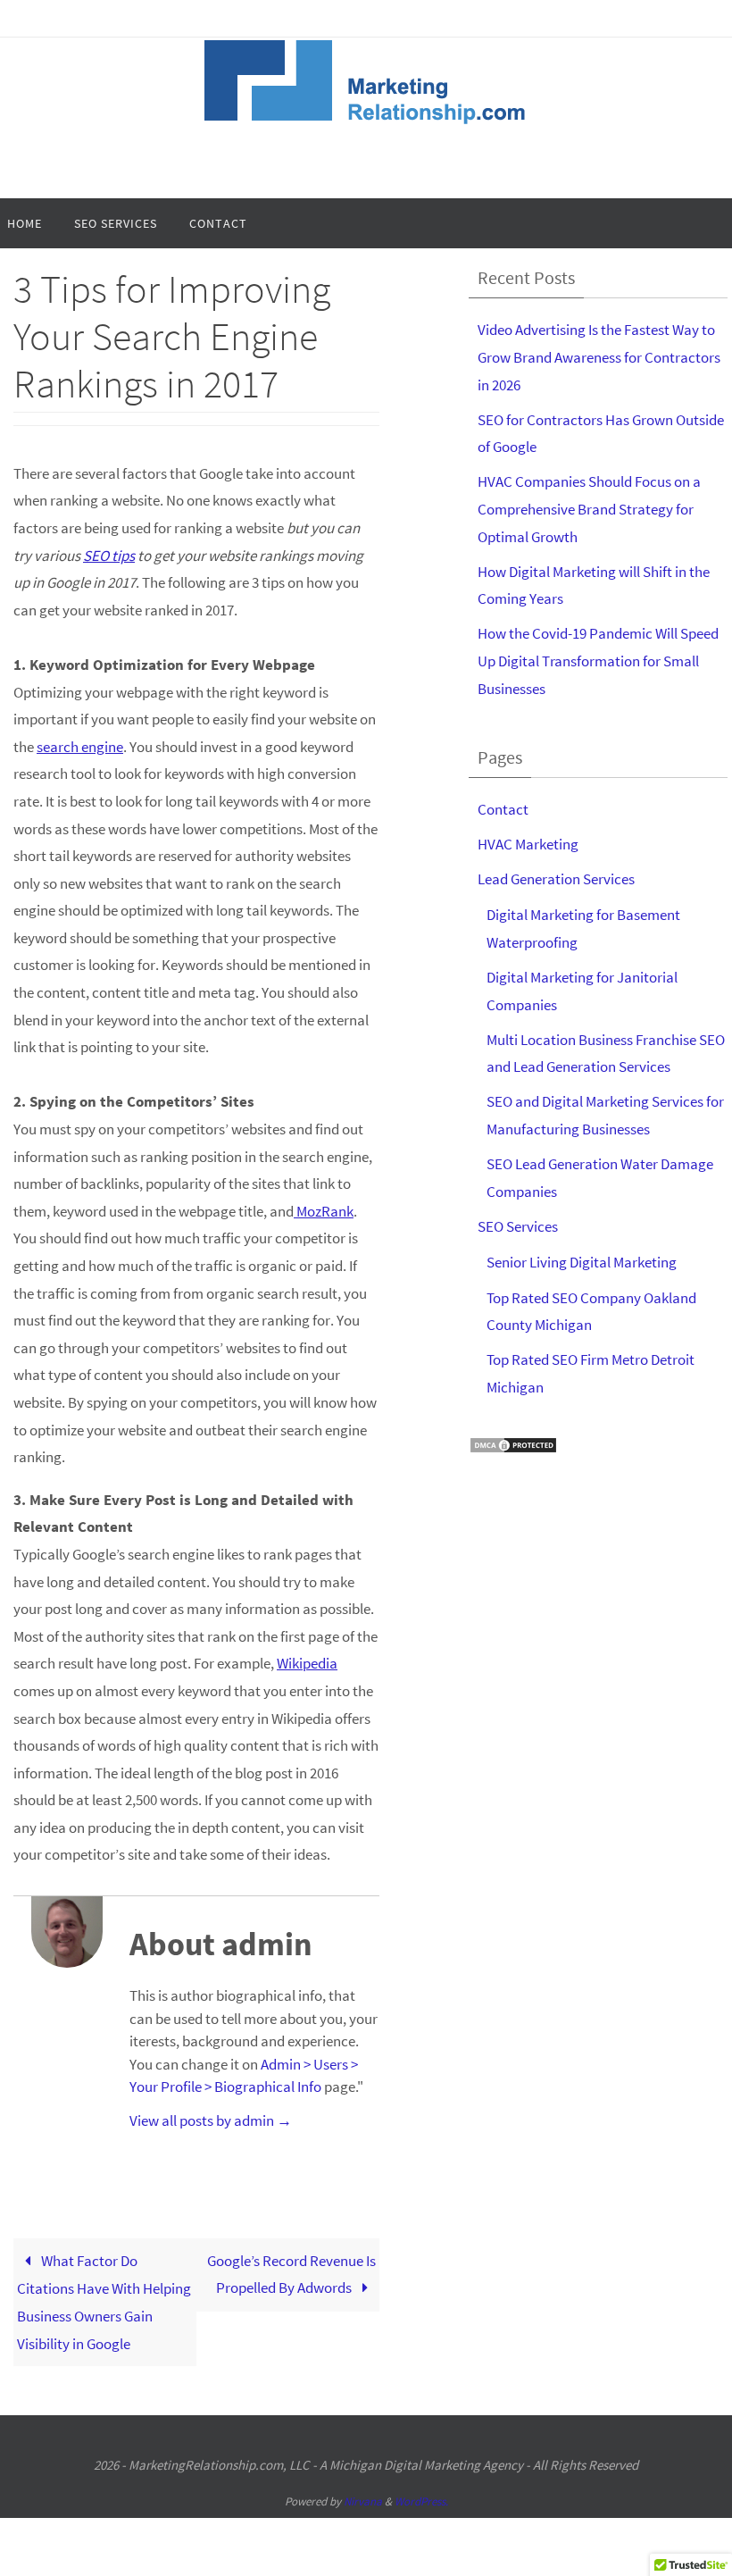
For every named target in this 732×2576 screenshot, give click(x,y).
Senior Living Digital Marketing (582, 1262)
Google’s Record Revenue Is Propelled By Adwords (291, 2275)
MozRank (324, 1211)
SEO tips (109, 556)
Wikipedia (307, 1663)
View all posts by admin (211, 2120)
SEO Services (518, 1226)
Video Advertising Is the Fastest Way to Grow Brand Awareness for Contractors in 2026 (599, 357)
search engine (80, 747)
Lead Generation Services (556, 879)
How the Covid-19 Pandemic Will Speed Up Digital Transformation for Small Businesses (598, 661)
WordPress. (421, 2501)
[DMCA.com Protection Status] (513, 1449)
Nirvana (363, 2501)
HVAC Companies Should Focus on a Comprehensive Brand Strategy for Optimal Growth (589, 509)
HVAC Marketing (528, 844)
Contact (503, 809)
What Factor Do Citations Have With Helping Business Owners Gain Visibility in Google (104, 2302)
